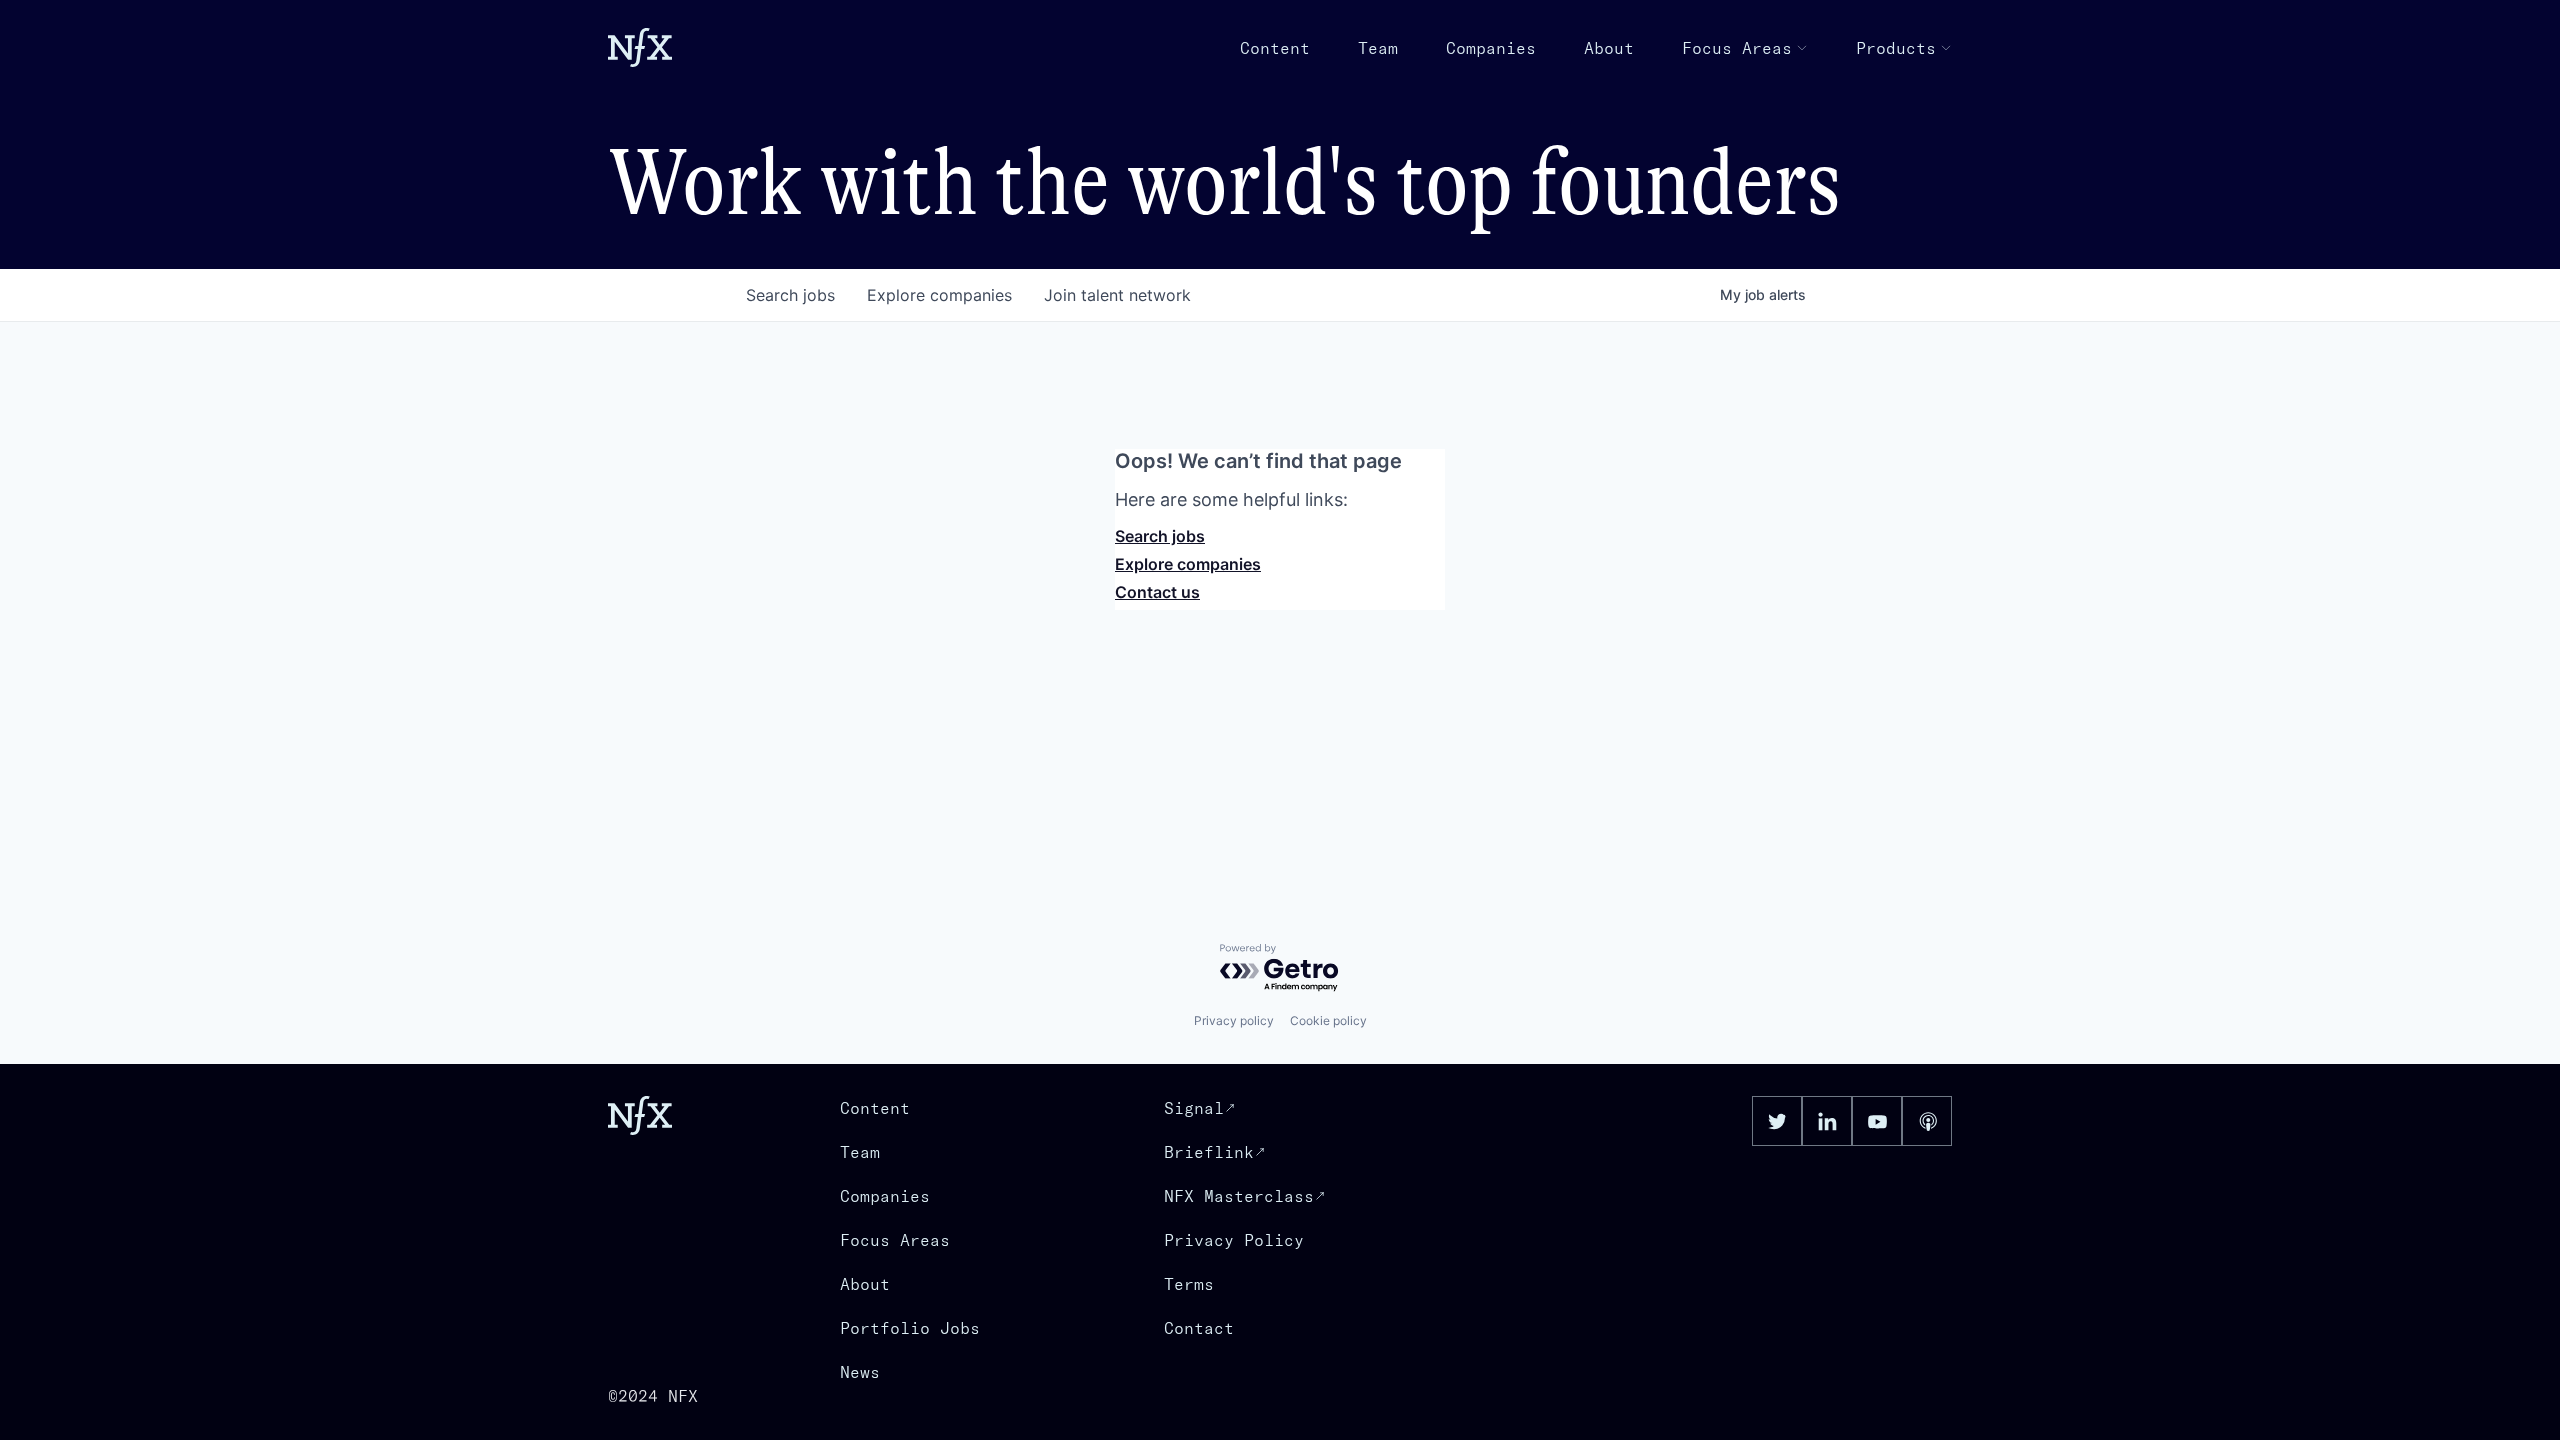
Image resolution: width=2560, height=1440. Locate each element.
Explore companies (1188, 564)
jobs (790, 295)
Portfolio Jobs (910, 1328)
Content (1275, 48)
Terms (1189, 1284)
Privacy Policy (1234, 1240)
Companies (1491, 48)
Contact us (1157, 592)
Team (1378, 48)
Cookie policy (1328, 1020)
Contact (1199, 1328)
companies (939, 295)
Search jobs (1160, 536)
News (860, 1372)
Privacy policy (1234, 1020)
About (1609, 48)
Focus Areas (1737, 48)
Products (1896, 48)
